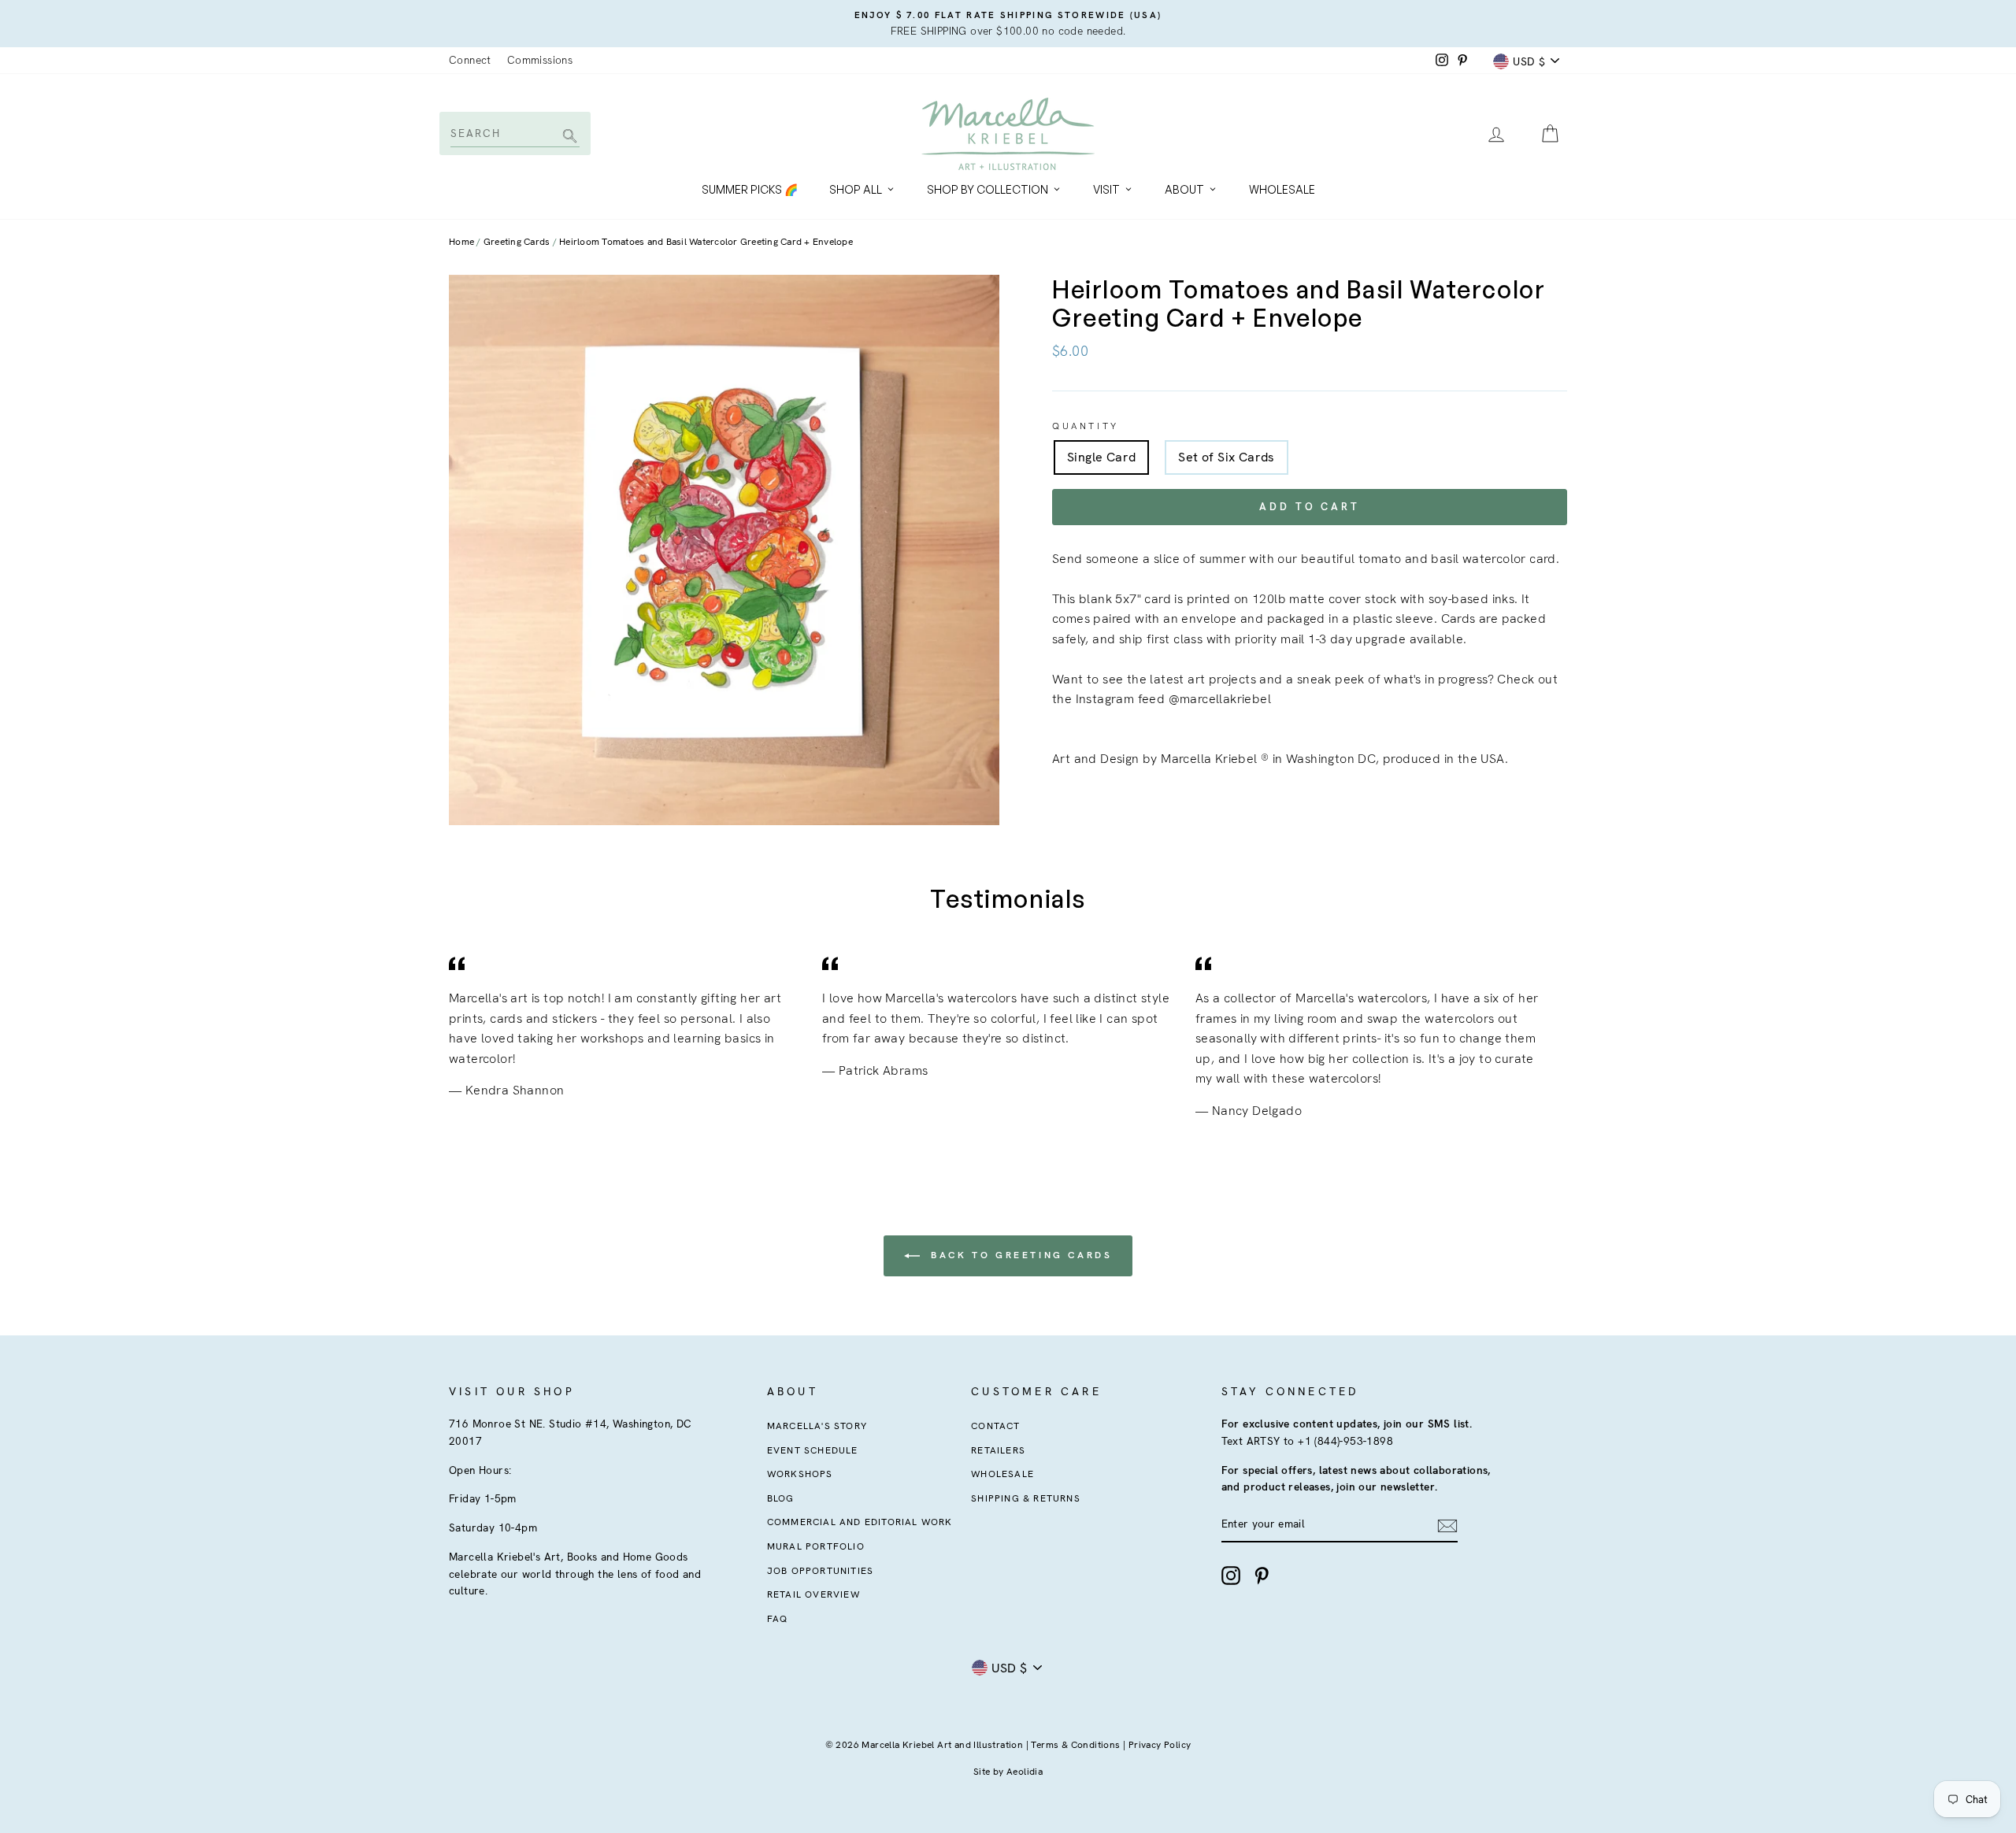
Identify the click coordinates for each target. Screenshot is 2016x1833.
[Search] (567, 137)
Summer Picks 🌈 (750, 189)
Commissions (540, 60)
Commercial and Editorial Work (860, 1522)
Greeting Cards (517, 242)
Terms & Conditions (1075, 1745)
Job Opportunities (820, 1571)
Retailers (998, 1450)
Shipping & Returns (1026, 1498)
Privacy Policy (1160, 1745)
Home (461, 242)
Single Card (1101, 457)
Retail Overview (813, 1594)
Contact (995, 1426)
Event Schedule (813, 1450)
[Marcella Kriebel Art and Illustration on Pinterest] (1262, 1576)
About (1184, 189)
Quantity (1086, 426)
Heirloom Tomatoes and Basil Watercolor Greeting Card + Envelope (706, 242)
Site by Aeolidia (1008, 1772)
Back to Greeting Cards (1019, 1255)
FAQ (778, 1619)
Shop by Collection (988, 189)
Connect (470, 60)
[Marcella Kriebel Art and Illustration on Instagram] (1231, 1576)
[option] (1008, 24)
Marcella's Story (817, 1426)
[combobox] (514, 133)
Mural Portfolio (816, 1546)
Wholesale (1282, 189)
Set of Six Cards (1226, 457)
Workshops (800, 1474)
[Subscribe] (1447, 1525)
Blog (781, 1498)
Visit (1106, 189)
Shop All (856, 189)
